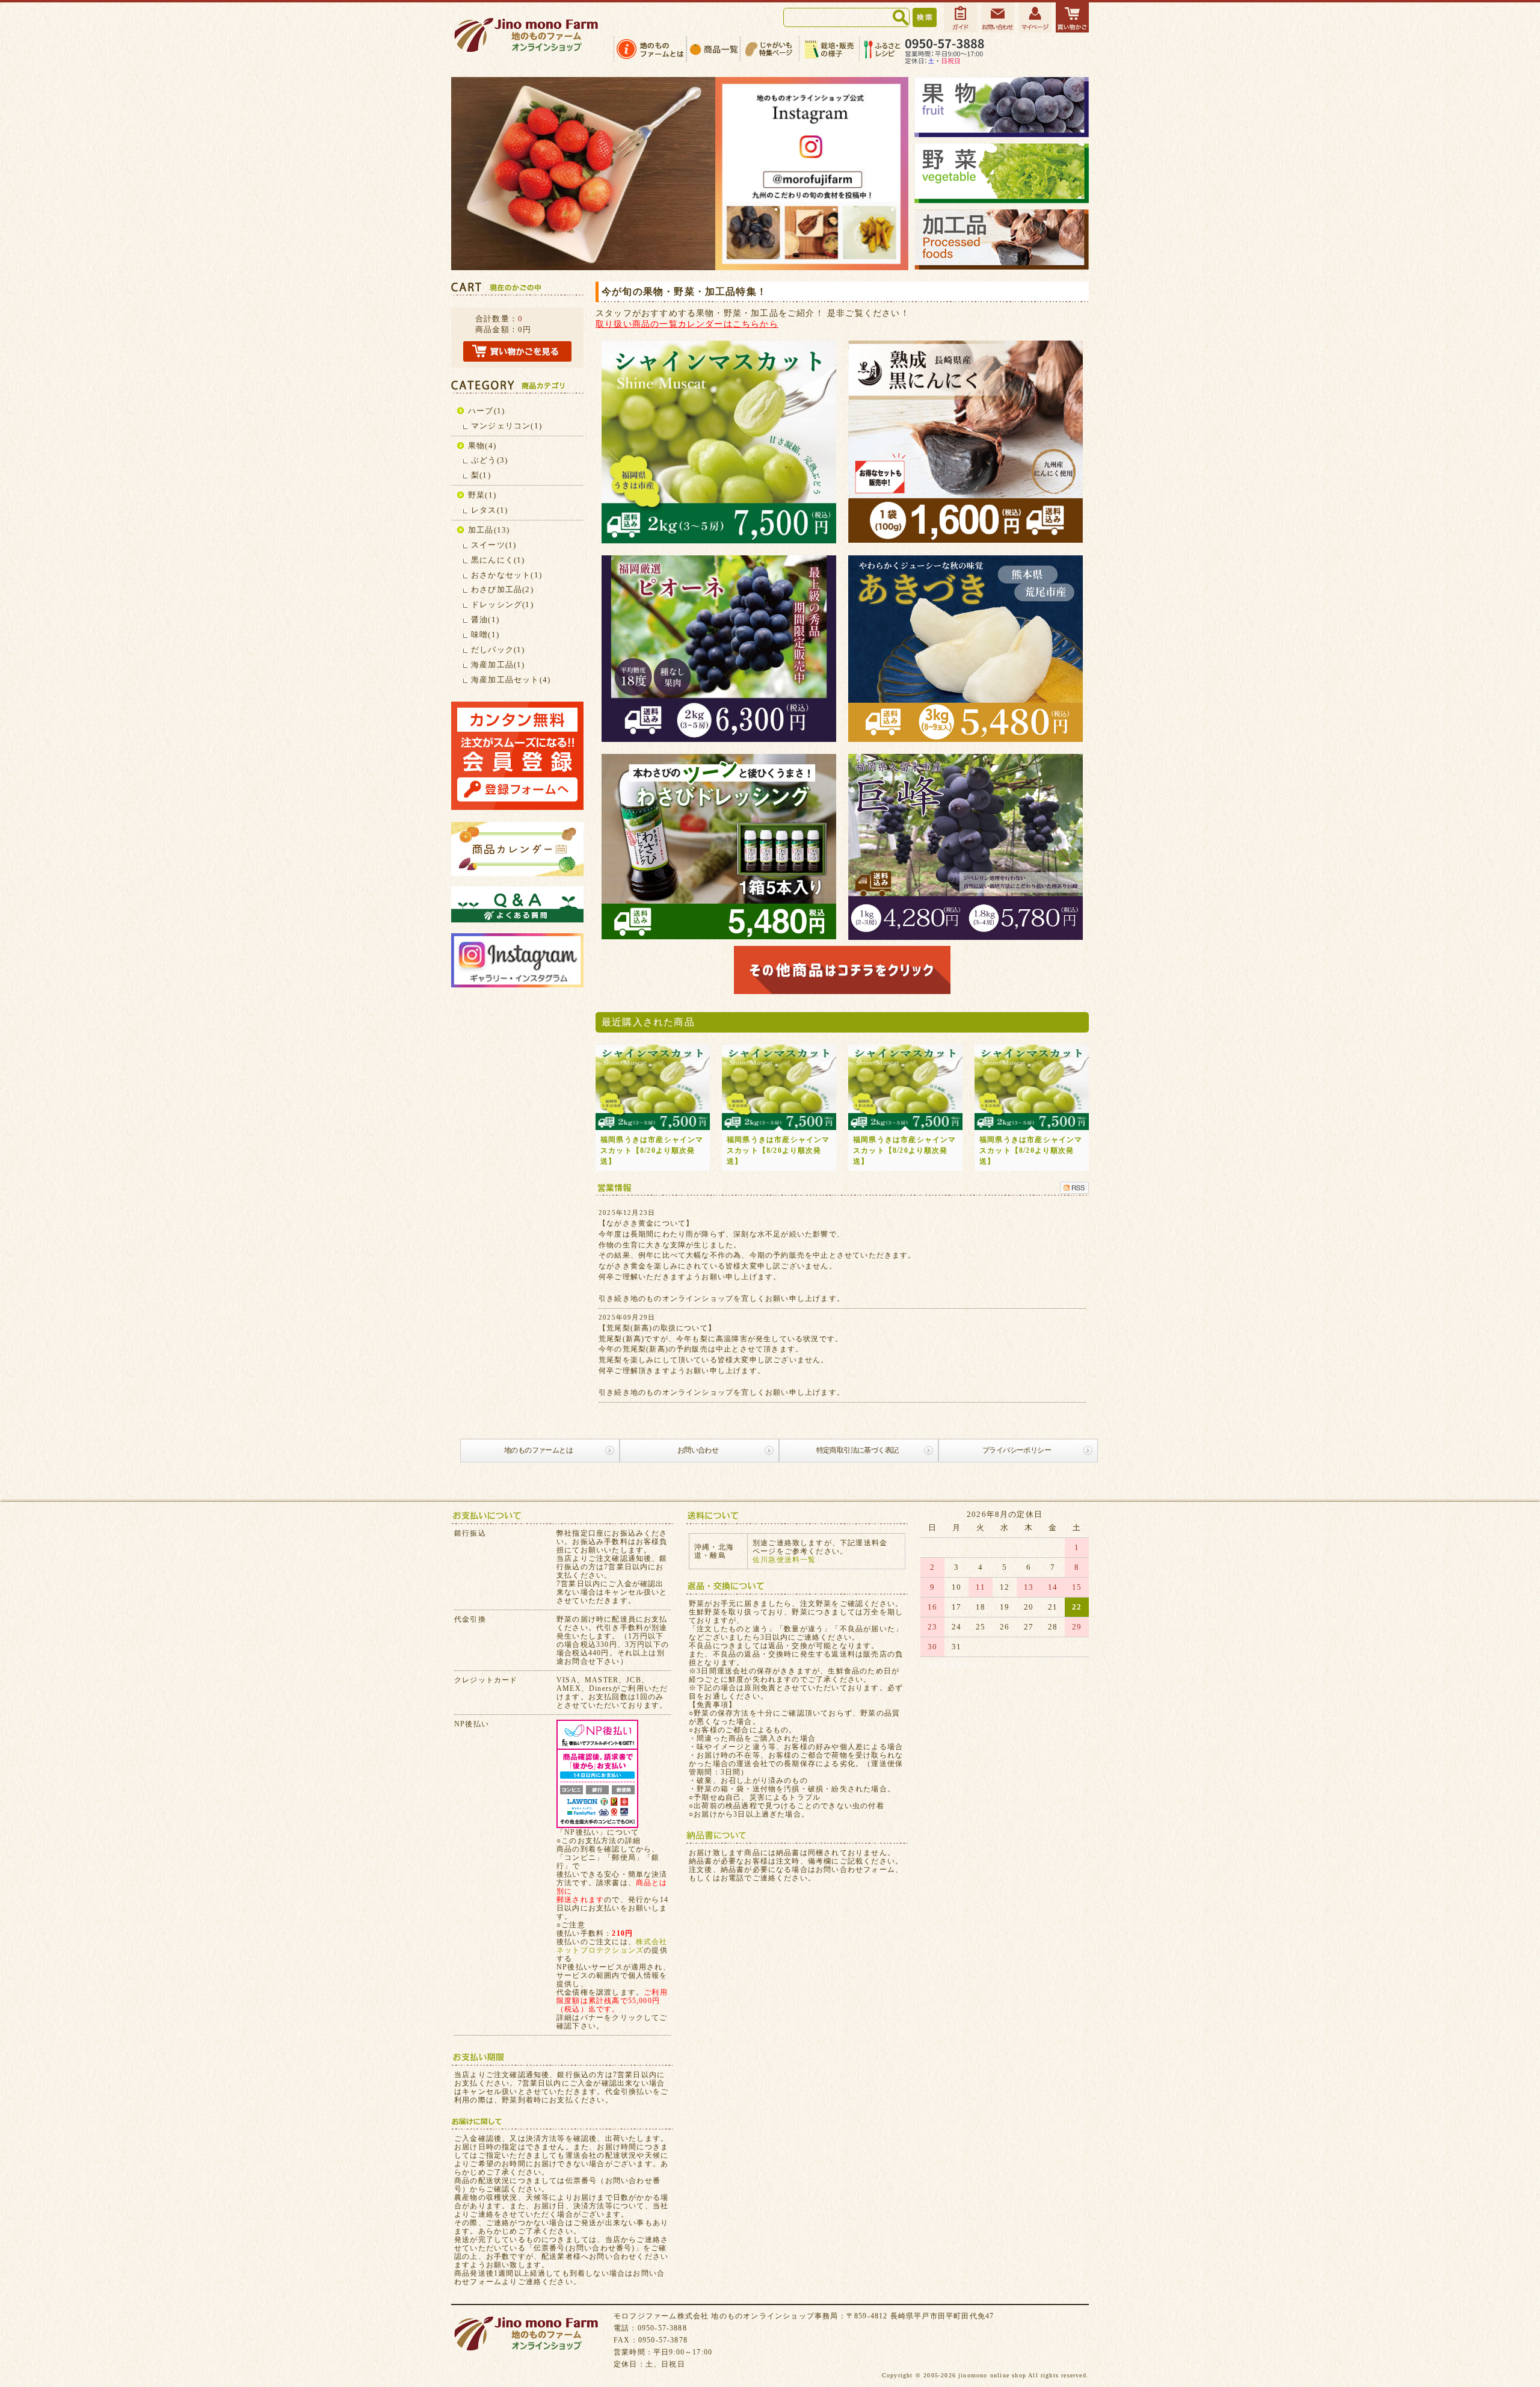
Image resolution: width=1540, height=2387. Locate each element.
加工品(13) (489, 530)
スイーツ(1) (494, 545)
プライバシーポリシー (1017, 1450)
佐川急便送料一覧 (784, 1560)
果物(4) (482, 446)
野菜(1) (482, 495)
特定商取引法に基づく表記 (858, 1450)
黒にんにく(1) (498, 560)
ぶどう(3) (489, 460)
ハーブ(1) (486, 411)
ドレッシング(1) (502, 604)
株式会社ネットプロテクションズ (612, 1946)
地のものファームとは (538, 1450)
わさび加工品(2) (502, 589)
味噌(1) (485, 635)
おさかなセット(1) (507, 575)
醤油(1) (485, 619)
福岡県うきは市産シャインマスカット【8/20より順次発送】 (652, 1150)
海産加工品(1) (498, 665)
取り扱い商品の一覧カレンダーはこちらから (687, 324)
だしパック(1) (498, 650)
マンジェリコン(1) (507, 426)
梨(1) (481, 475)
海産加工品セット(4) (511, 680)
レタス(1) (489, 510)
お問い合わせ (698, 1450)
